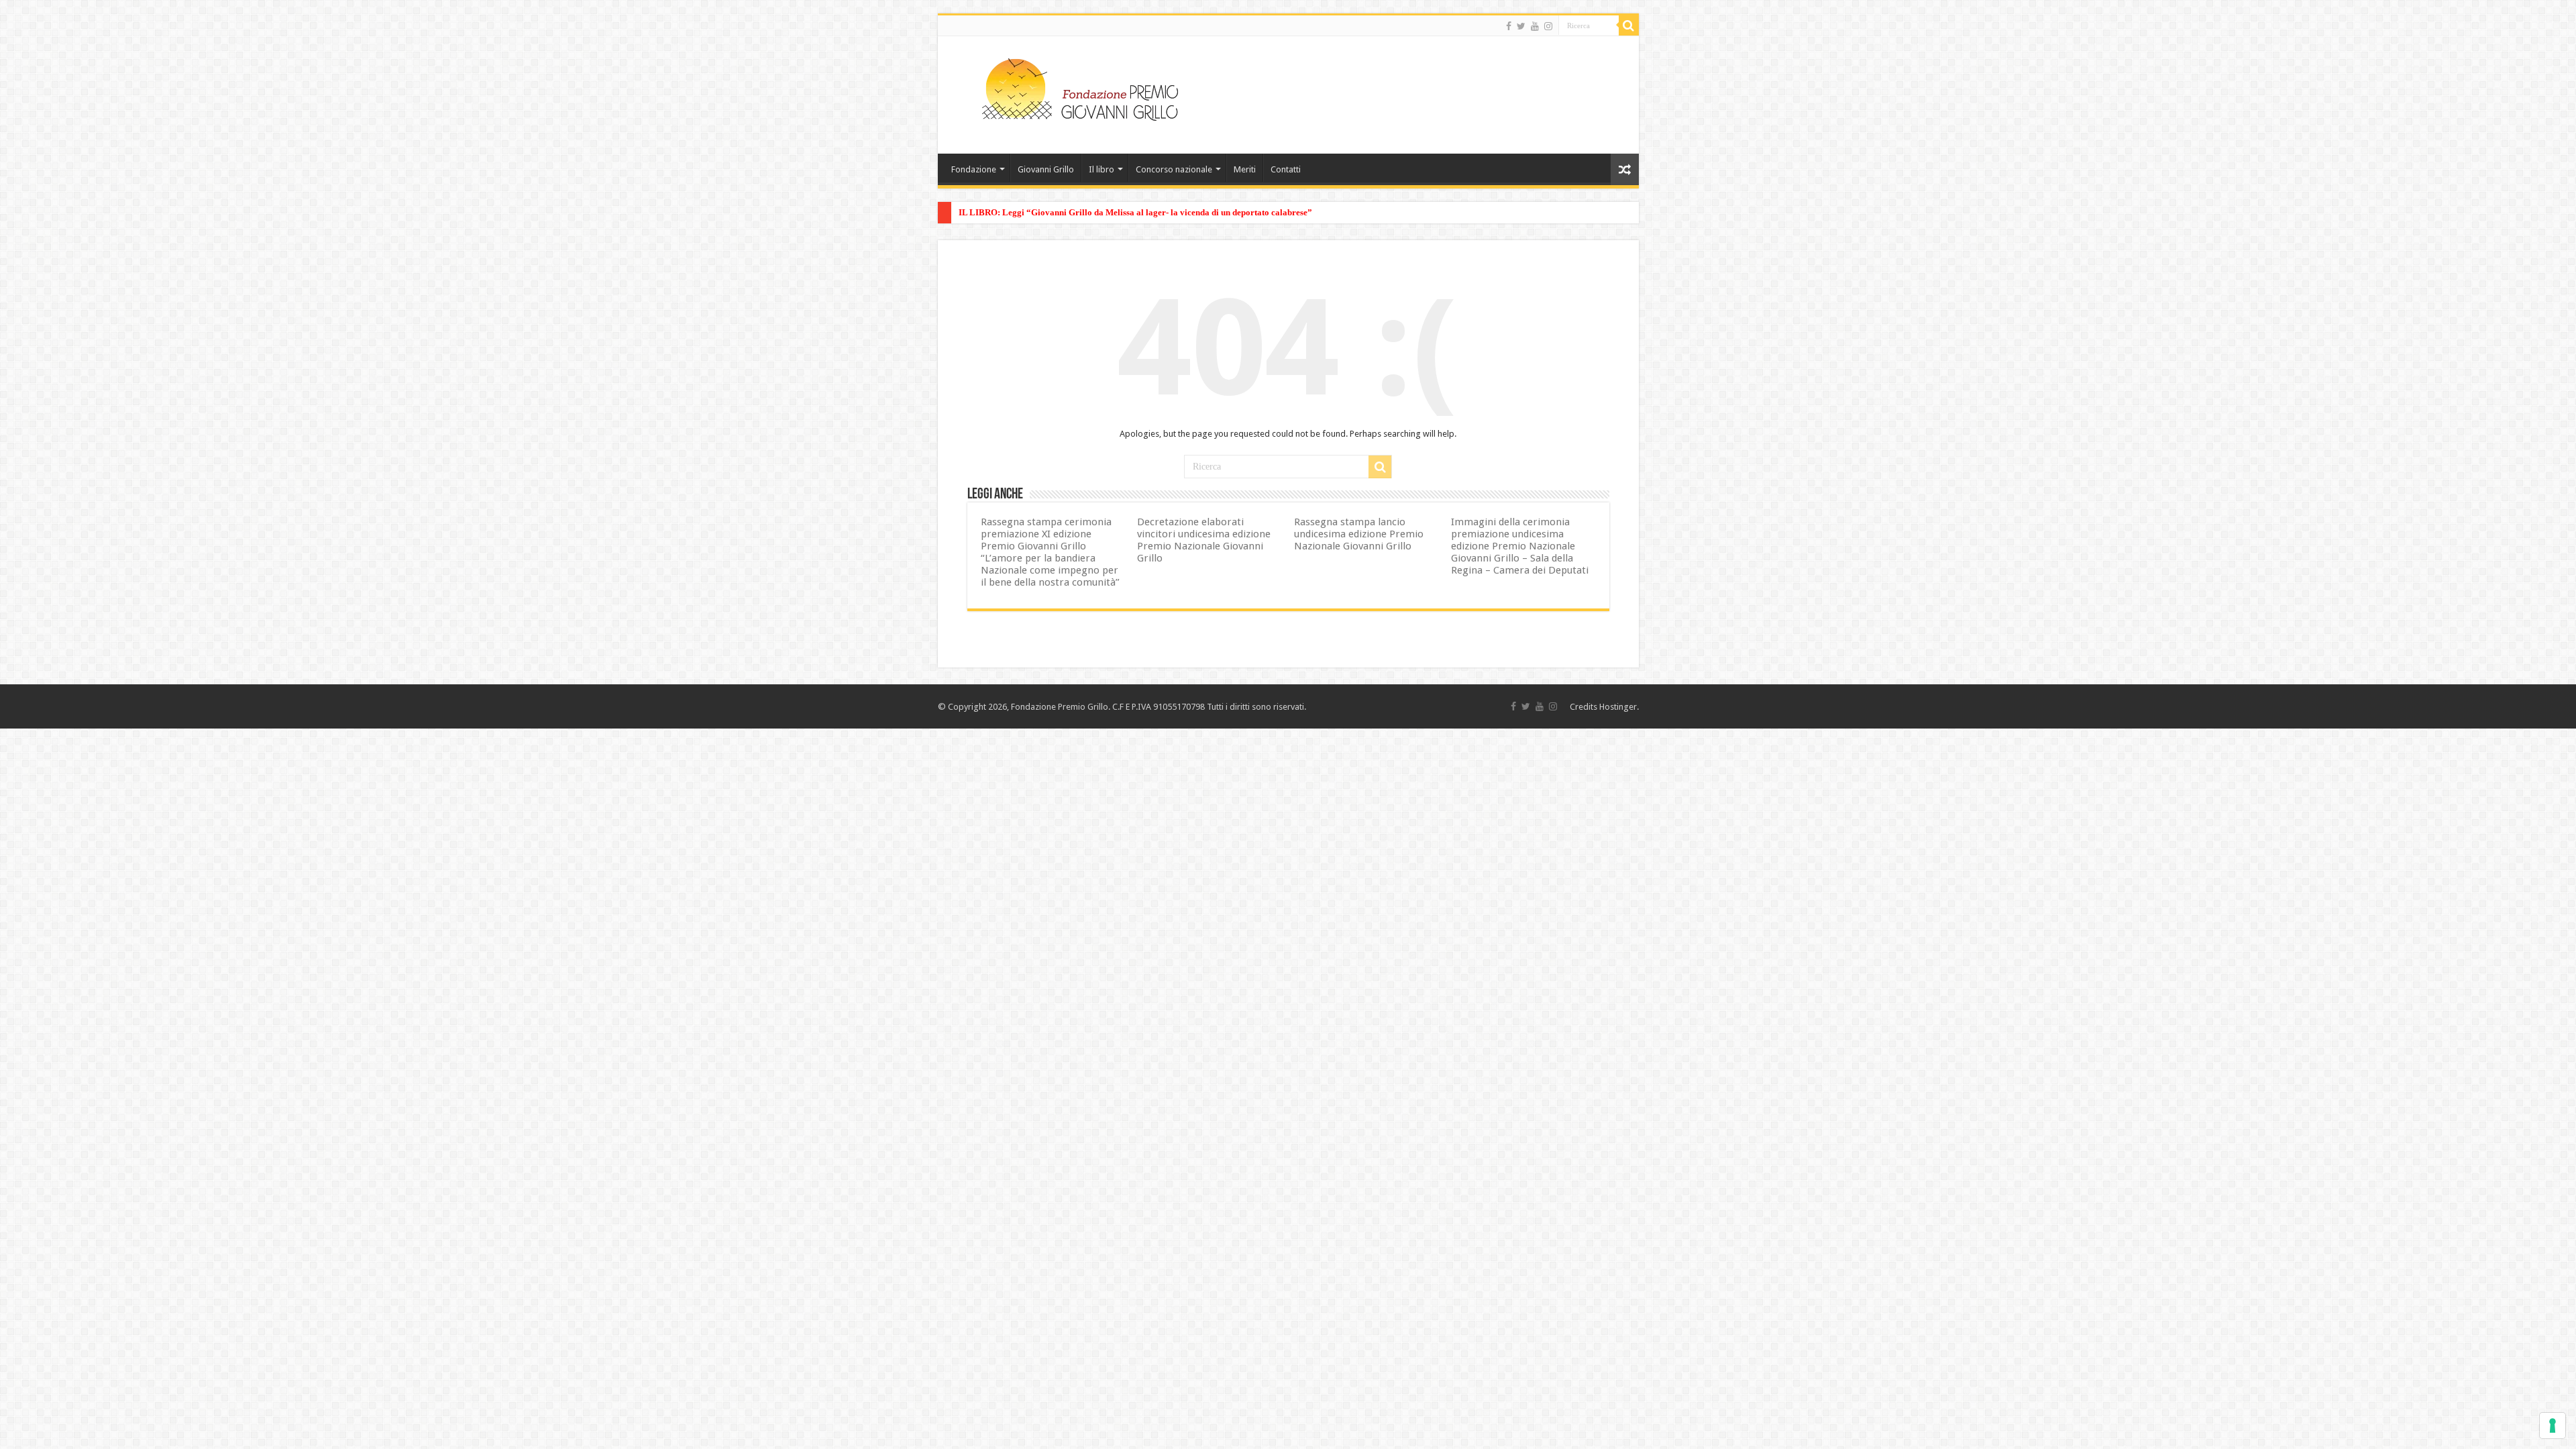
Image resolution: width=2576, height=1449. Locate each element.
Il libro (1102, 169)
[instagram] (1548, 26)
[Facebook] (1509, 26)
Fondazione (974, 169)
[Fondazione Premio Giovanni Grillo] (1080, 87)
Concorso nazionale (1174, 169)
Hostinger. (1619, 707)
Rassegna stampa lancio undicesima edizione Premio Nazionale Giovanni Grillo (1359, 534)
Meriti (1245, 169)
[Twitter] (1521, 26)
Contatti (1286, 169)
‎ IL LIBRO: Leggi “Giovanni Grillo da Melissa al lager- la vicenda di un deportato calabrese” (1134, 212)
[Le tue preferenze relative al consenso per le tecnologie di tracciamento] (2553, 1426)
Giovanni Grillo (1046, 169)
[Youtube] (1535, 26)
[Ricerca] (1629, 25)
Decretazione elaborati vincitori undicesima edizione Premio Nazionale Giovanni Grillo (1204, 540)
